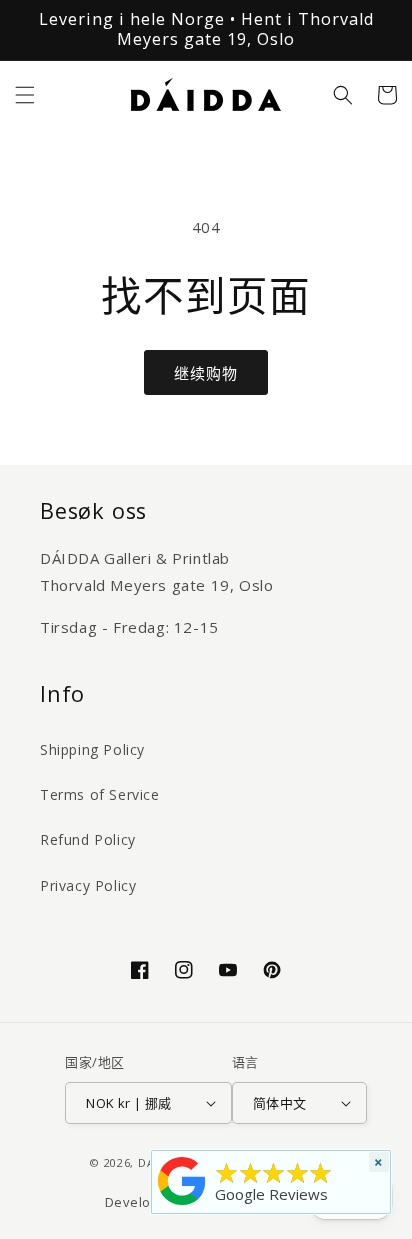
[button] (25, 95)
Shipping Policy (92, 749)
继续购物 (206, 373)
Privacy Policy (88, 885)
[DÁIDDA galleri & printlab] (182, 1205)
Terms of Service (100, 794)
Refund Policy (88, 839)
